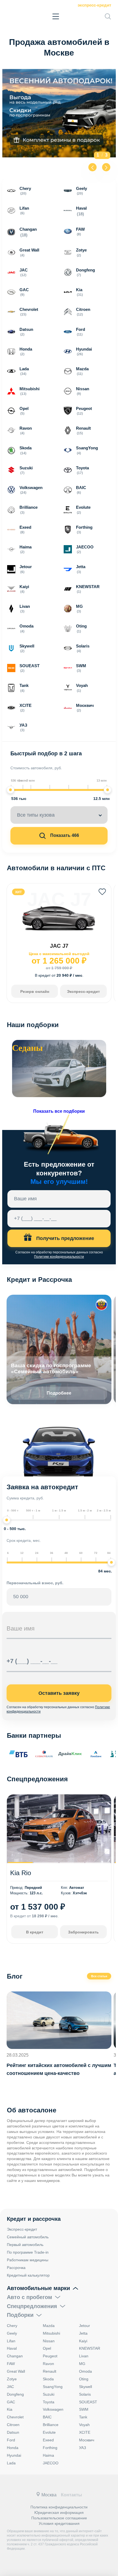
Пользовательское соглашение (59, 2518)
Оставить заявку (59, 1693)
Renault (50, 2371)
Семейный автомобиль (28, 2237)
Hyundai (14, 2455)
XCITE (85, 2432)
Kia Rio (21, 1873)
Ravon (48, 2364)
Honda (13, 2448)
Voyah (84, 2425)
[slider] (10, 790)
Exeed (48, 2440)
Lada (11, 2463)
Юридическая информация (59, 2513)
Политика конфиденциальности (59, 2507)
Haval (12, 2348)
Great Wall (16, 2371)
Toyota (49, 2402)
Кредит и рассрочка (34, 2219)
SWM (84, 2409)
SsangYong (53, 2387)
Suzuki (49, 2394)
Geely (12, 2333)
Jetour (85, 2326)
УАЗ (82, 2448)
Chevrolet (15, 2417)
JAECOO (51, 2463)
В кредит (35, 1932)
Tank (83, 2417)
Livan (84, 2356)
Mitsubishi (51, 2333)
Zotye (12, 2379)
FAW (11, 2364)
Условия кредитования (59, 2523)
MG (82, 2364)
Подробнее (59, 1393)
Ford (11, 2440)
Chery (12, 2326)
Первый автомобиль (25, 2245)
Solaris (85, 2394)
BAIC (47, 2417)
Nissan (49, 2341)
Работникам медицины (28, 2260)
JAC (10, 2387)
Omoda (85, 2371)
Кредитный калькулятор (28, 2275)
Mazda (49, 2326)
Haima (48, 2455)
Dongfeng (15, 2394)
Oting (84, 2379)
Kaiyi (83, 2341)
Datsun (13, 2432)
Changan (15, 2356)
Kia (10, 2409)
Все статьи (99, 1976)
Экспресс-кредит (94, 5)
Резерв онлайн (35, 991)
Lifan (11, 2341)
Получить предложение (64, 1238)
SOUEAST (88, 2402)
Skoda (48, 2379)
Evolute (49, 2432)
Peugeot (50, 2356)
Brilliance (51, 2425)
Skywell (85, 2387)
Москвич (87, 2440)
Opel (47, 2348)
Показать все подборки (59, 1111)
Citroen (13, 2425)
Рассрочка (16, 2268)
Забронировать (83, 1932)
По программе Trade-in (28, 2252)
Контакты (71, 2495)
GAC (11, 2402)
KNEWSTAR (90, 2348)
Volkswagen (53, 2409)
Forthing (50, 2448)
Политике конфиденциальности (59, 1257)
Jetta (83, 2333)
